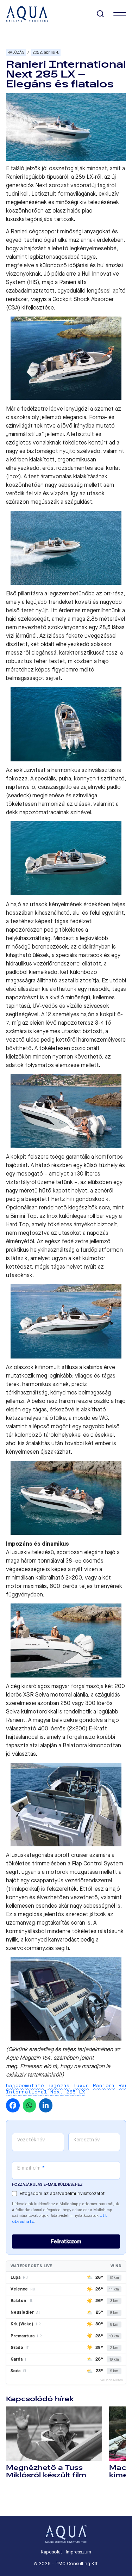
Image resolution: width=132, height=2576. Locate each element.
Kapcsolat (51, 2552)
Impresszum (78, 2552)
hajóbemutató (25, 2086)
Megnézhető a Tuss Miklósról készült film (46, 2471)
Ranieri (104, 2086)
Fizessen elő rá (39, 2066)
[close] (120, 14)
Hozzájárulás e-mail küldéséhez (47, 2185)
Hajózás (16, 52)
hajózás (59, 2086)
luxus (81, 2086)
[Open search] (100, 14)
